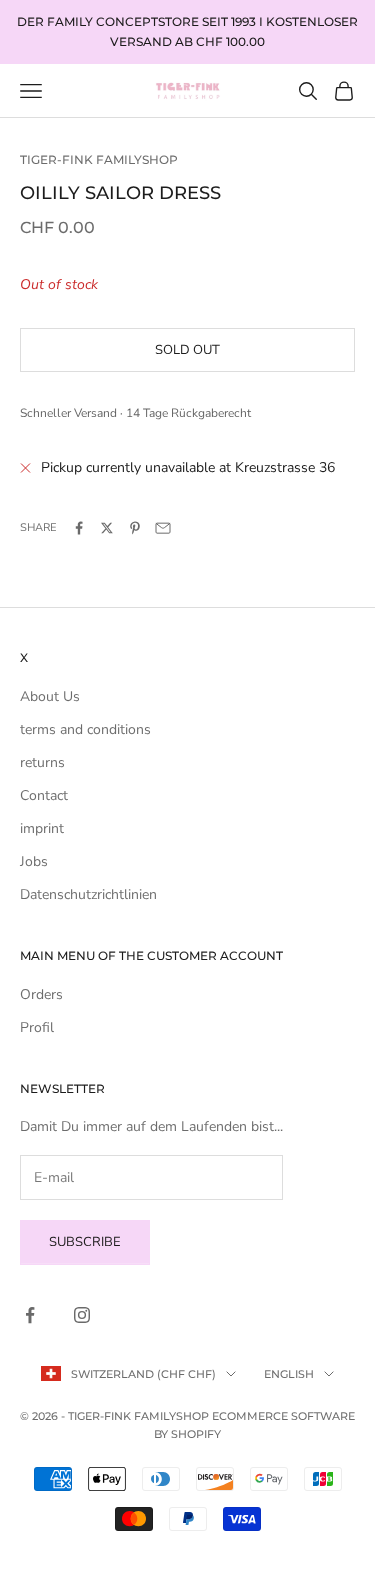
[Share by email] (163, 528)
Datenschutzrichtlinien (88, 894)
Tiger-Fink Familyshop (99, 159)
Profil (37, 1027)
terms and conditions (85, 729)
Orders (41, 994)
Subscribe (85, 1242)
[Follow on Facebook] (30, 1315)
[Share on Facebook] (79, 528)
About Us (50, 696)
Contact (44, 795)
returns (42, 762)
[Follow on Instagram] (82, 1315)
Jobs (34, 861)
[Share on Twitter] (107, 528)
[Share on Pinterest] (135, 528)
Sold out (187, 350)
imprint (42, 828)
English (289, 1374)
